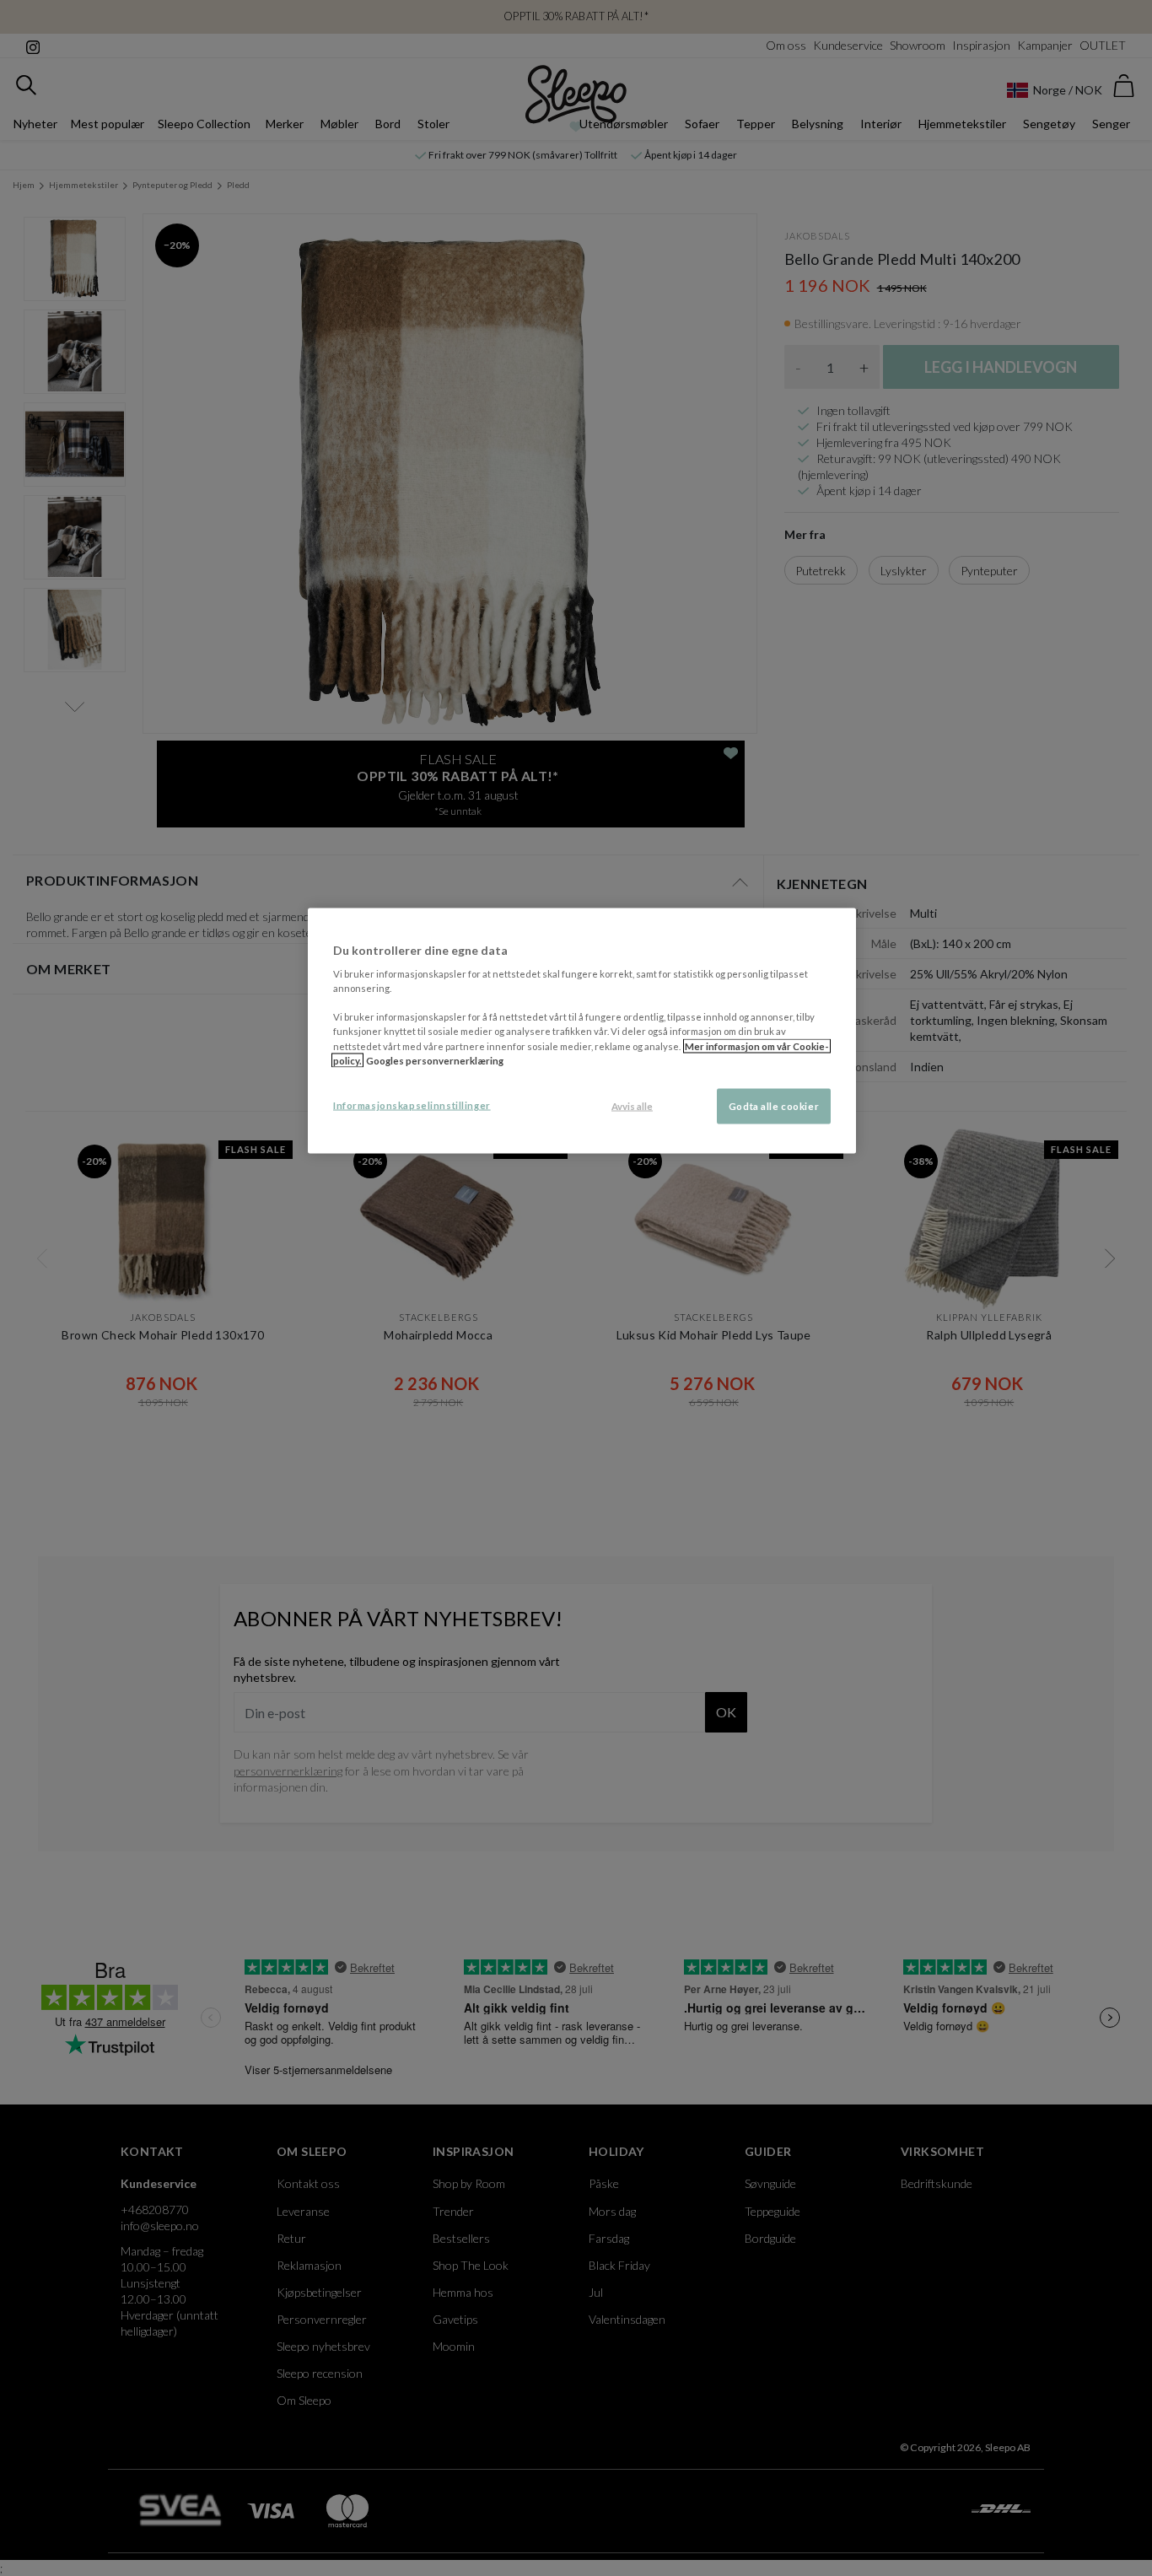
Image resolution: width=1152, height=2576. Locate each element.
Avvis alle (632, 1105)
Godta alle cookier (774, 1105)
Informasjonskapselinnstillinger (412, 1105)
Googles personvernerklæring (435, 1060)
